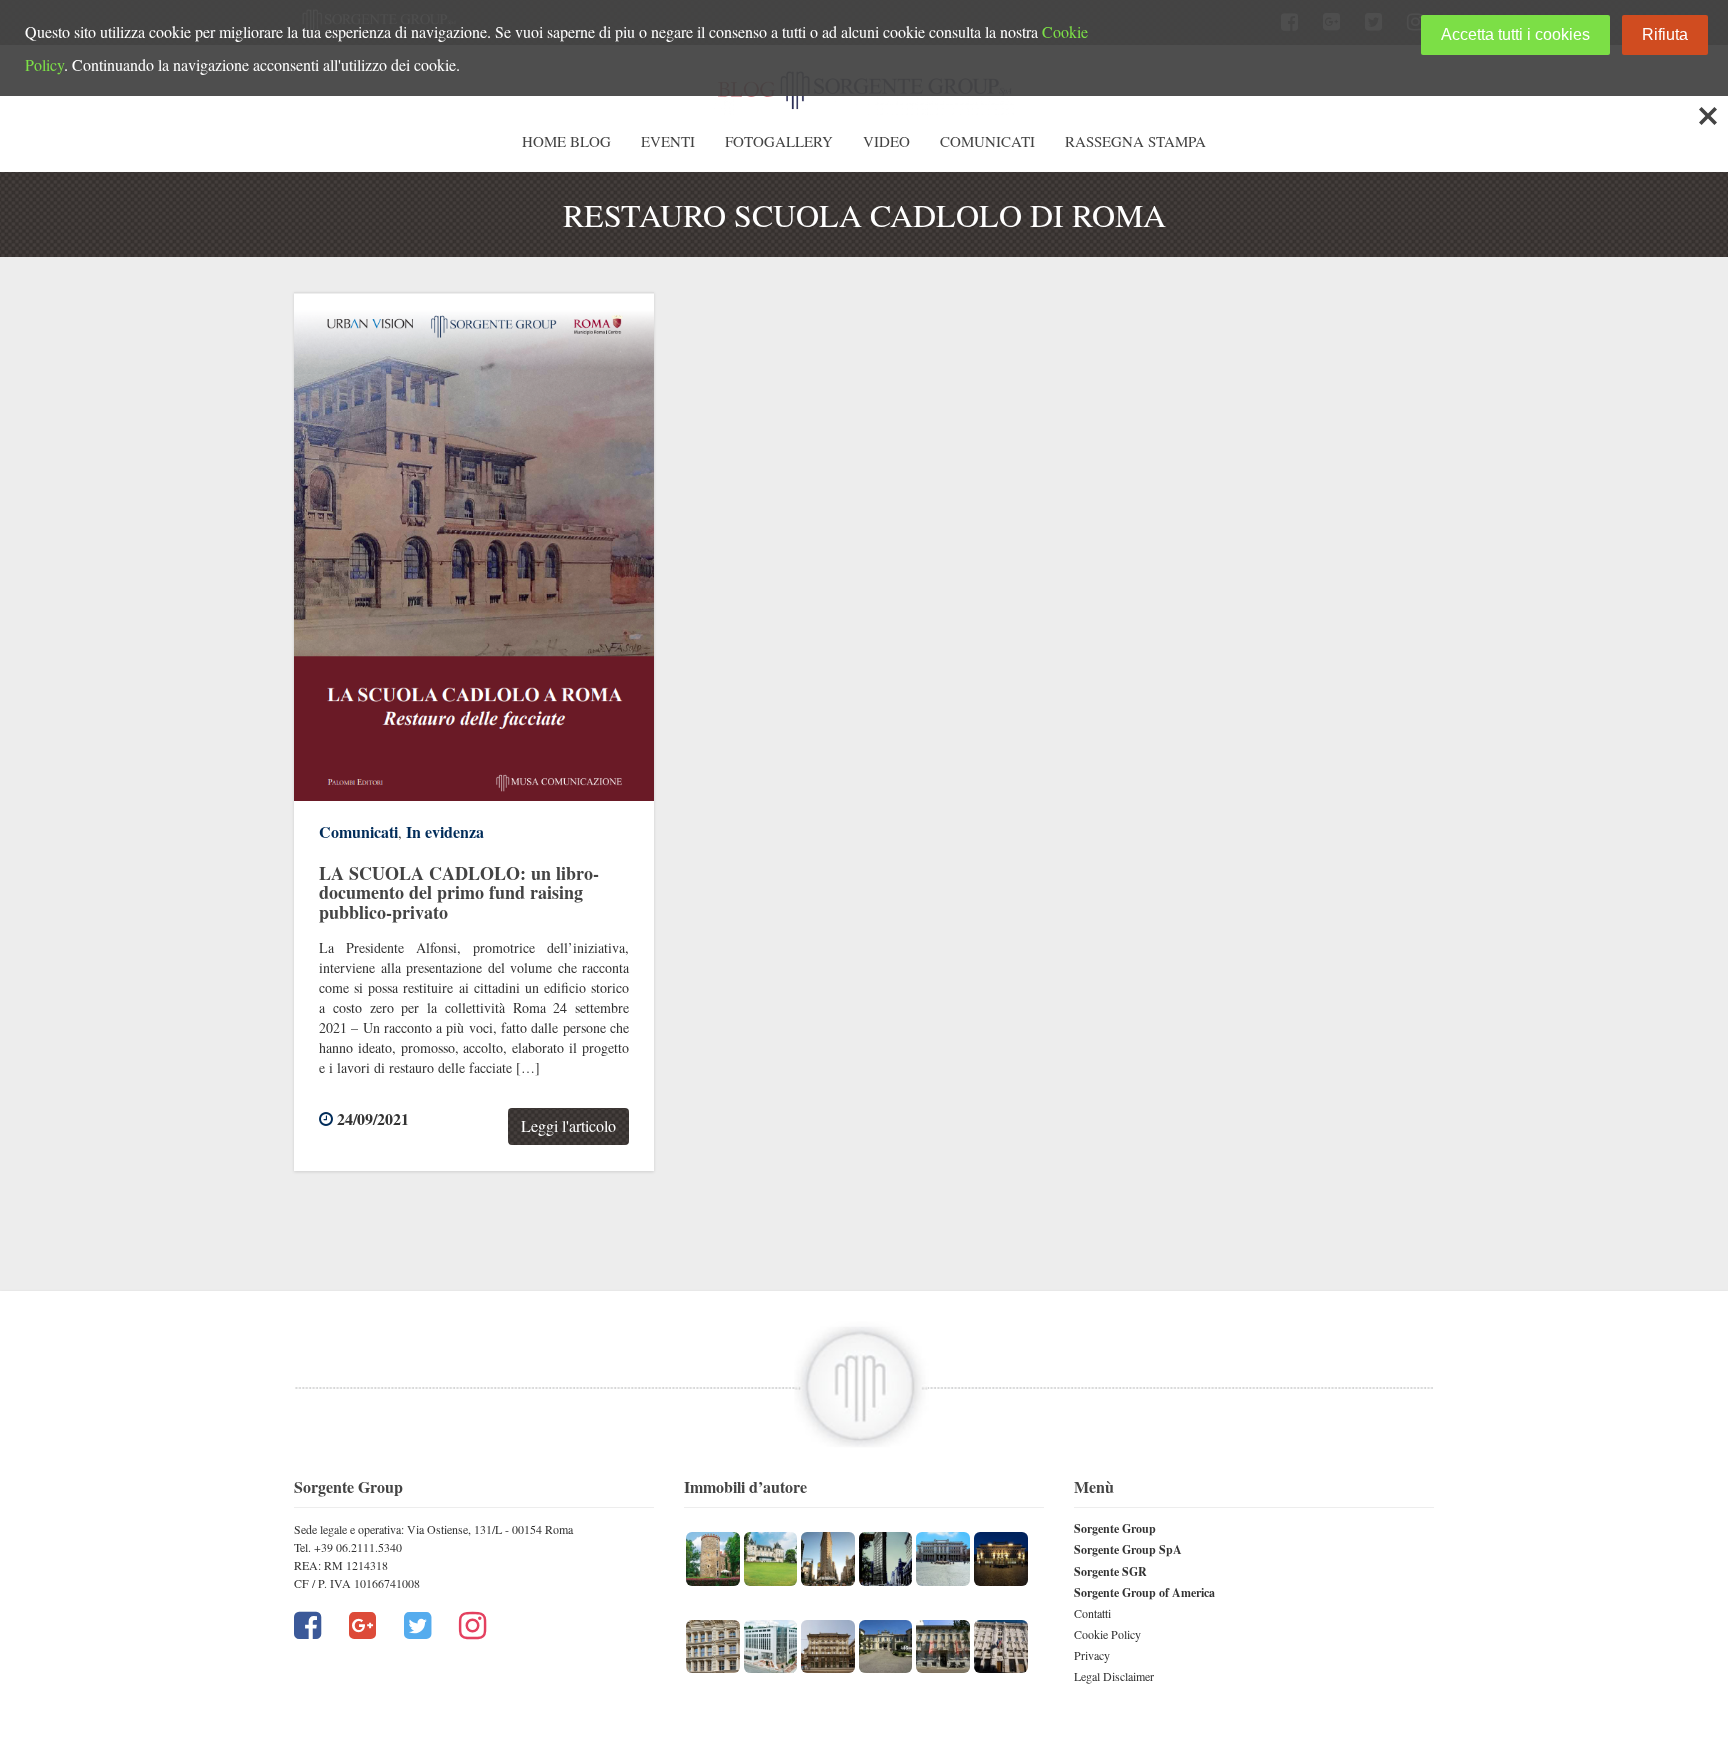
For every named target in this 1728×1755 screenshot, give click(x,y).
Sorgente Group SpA (1128, 1549)
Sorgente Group (1115, 1528)
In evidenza (445, 831)
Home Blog (566, 141)
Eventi (668, 141)
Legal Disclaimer (1114, 1676)
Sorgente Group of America (1144, 1592)
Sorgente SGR (1110, 1571)
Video (886, 141)
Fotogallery (779, 141)
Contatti (1092, 1613)
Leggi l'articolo (568, 1125)
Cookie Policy (1107, 1634)
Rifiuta (1665, 34)
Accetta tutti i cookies (1515, 34)
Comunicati (987, 141)
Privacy (1092, 1655)
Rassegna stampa (1135, 141)
